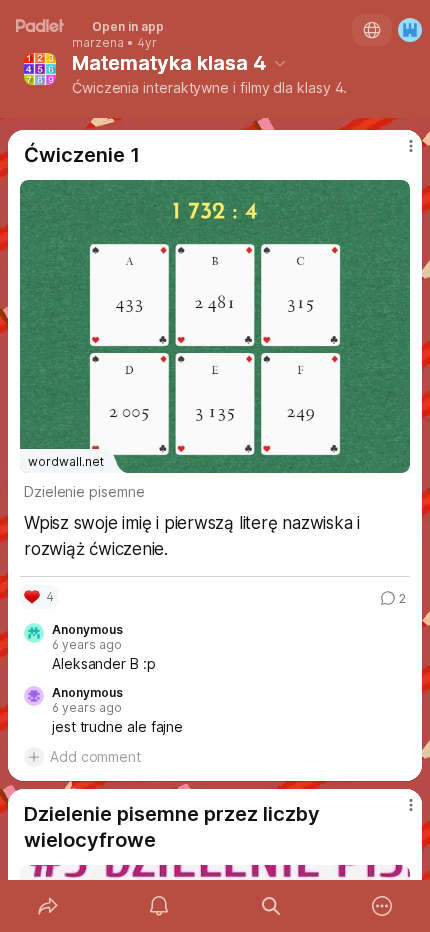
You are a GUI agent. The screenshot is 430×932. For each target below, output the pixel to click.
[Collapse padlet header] (280, 63)
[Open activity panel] (160, 906)
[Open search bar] (271, 906)
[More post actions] (398, 154)
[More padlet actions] (383, 906)
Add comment (95, 756)
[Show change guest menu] (410, 30)
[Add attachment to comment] (34, 757)
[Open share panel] (48, 906)
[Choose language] (372, 30)
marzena (98, 43)
